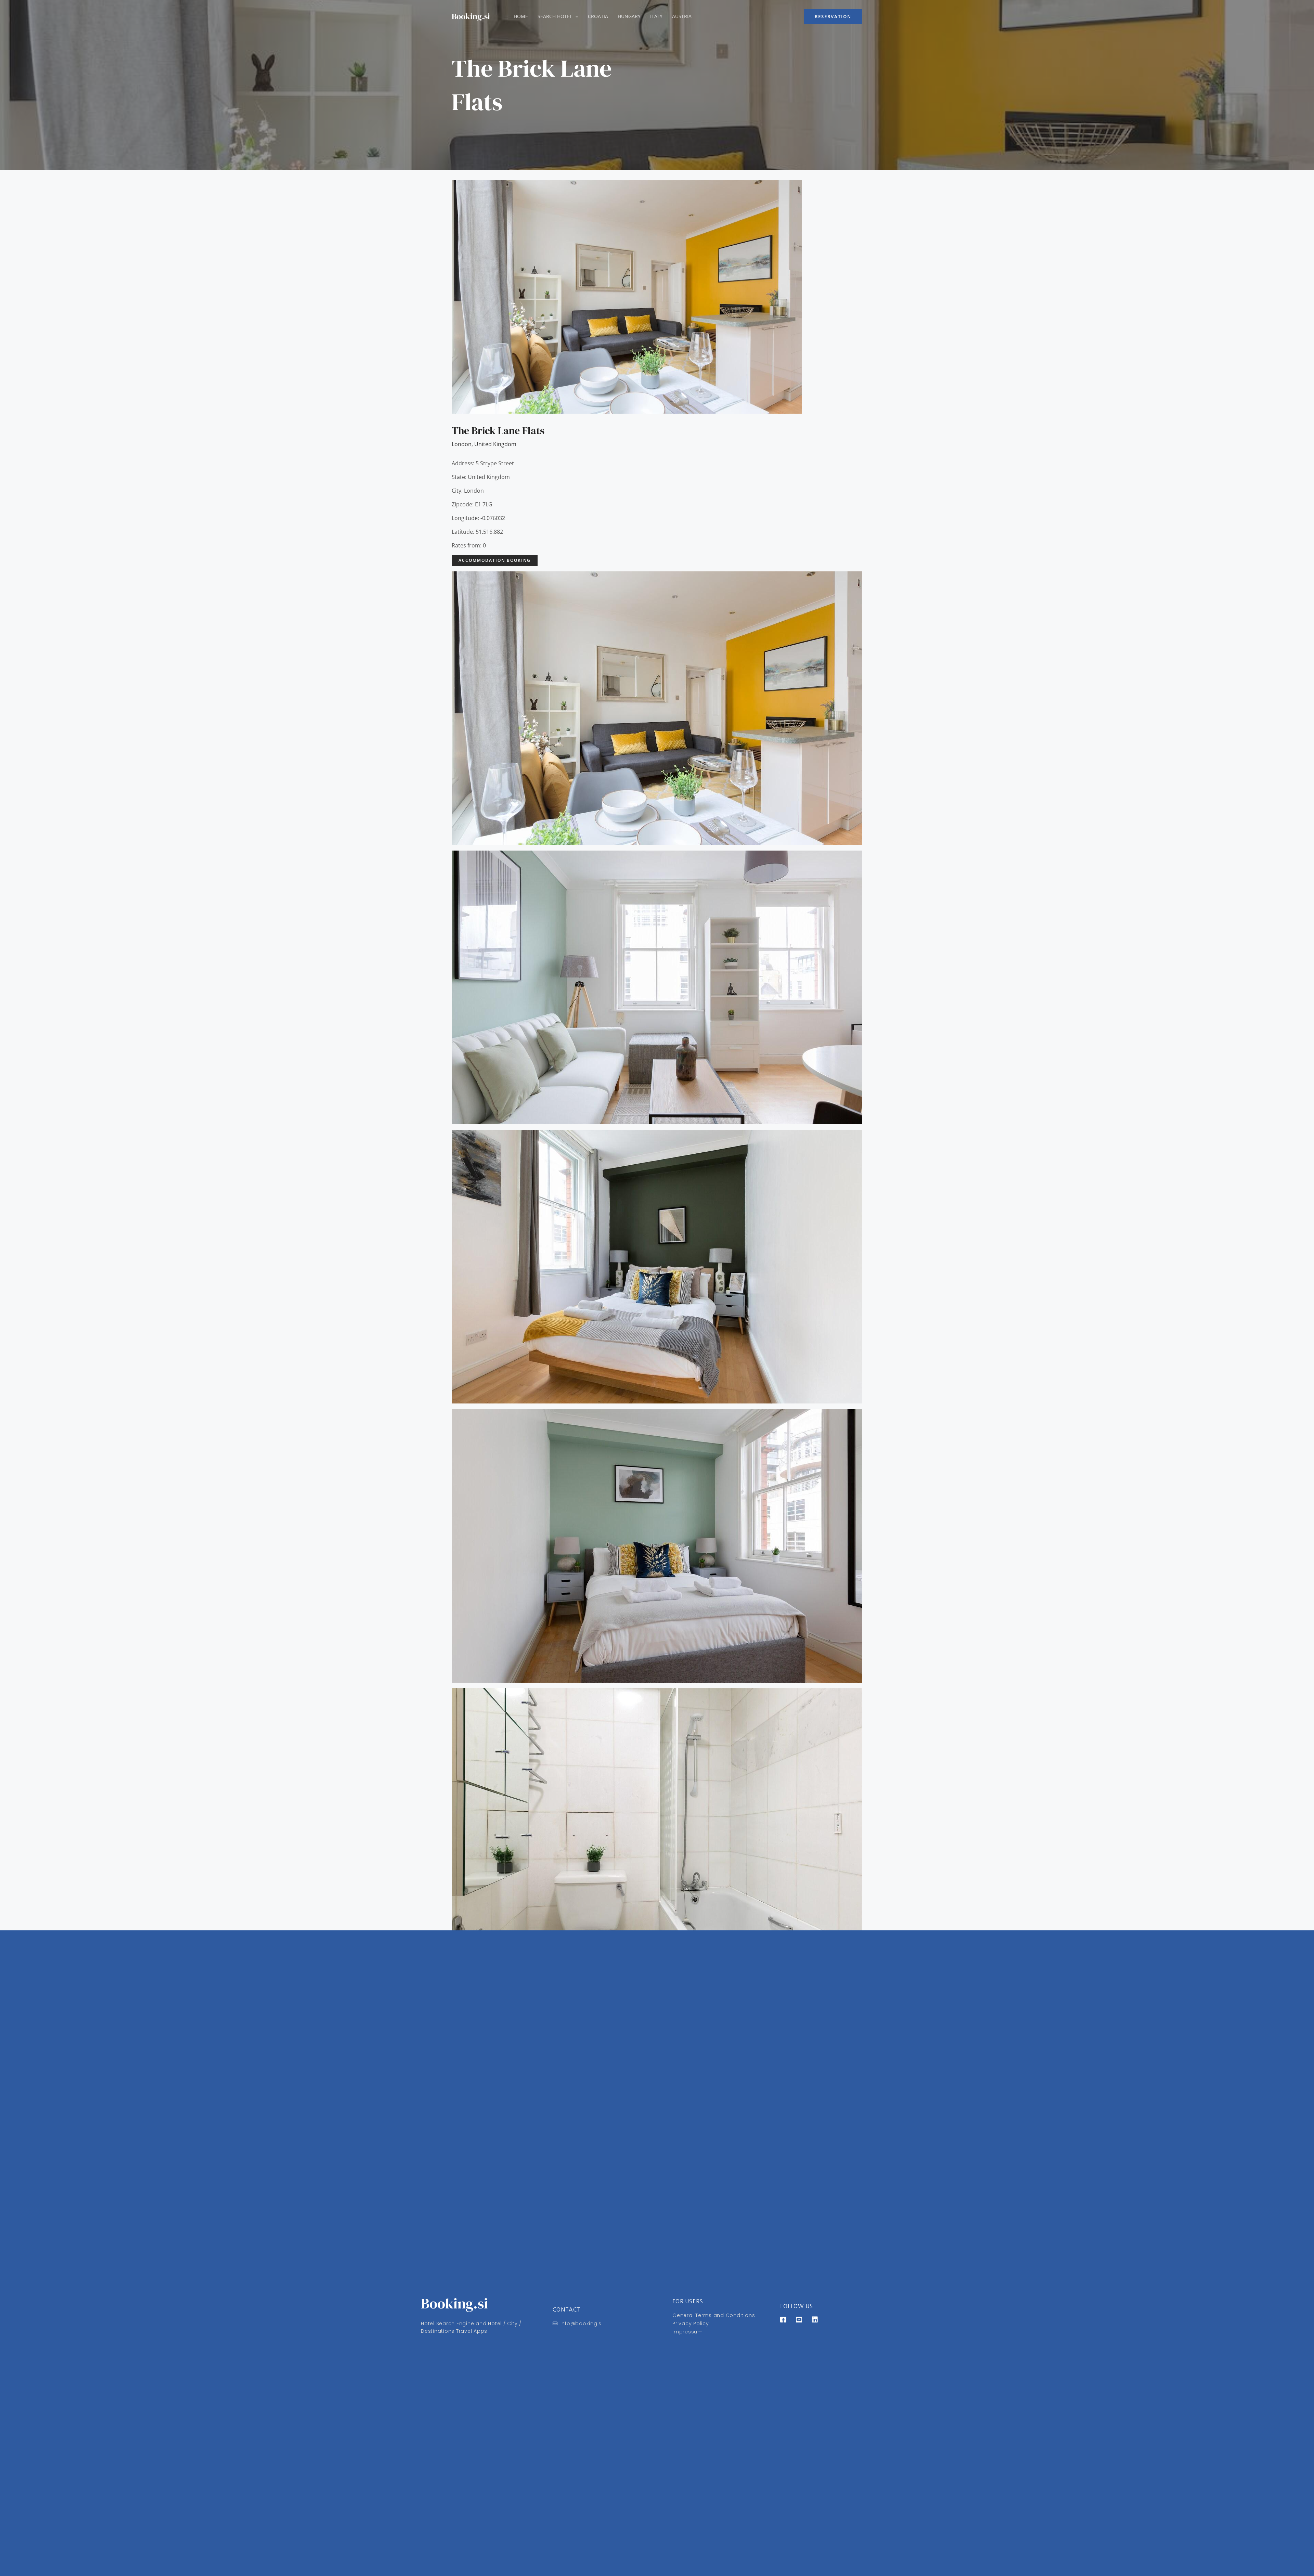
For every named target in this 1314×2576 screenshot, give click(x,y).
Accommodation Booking (495, 560)
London (462, 444)
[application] (575, 16)
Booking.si (471, 16)
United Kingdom (495, 444)
